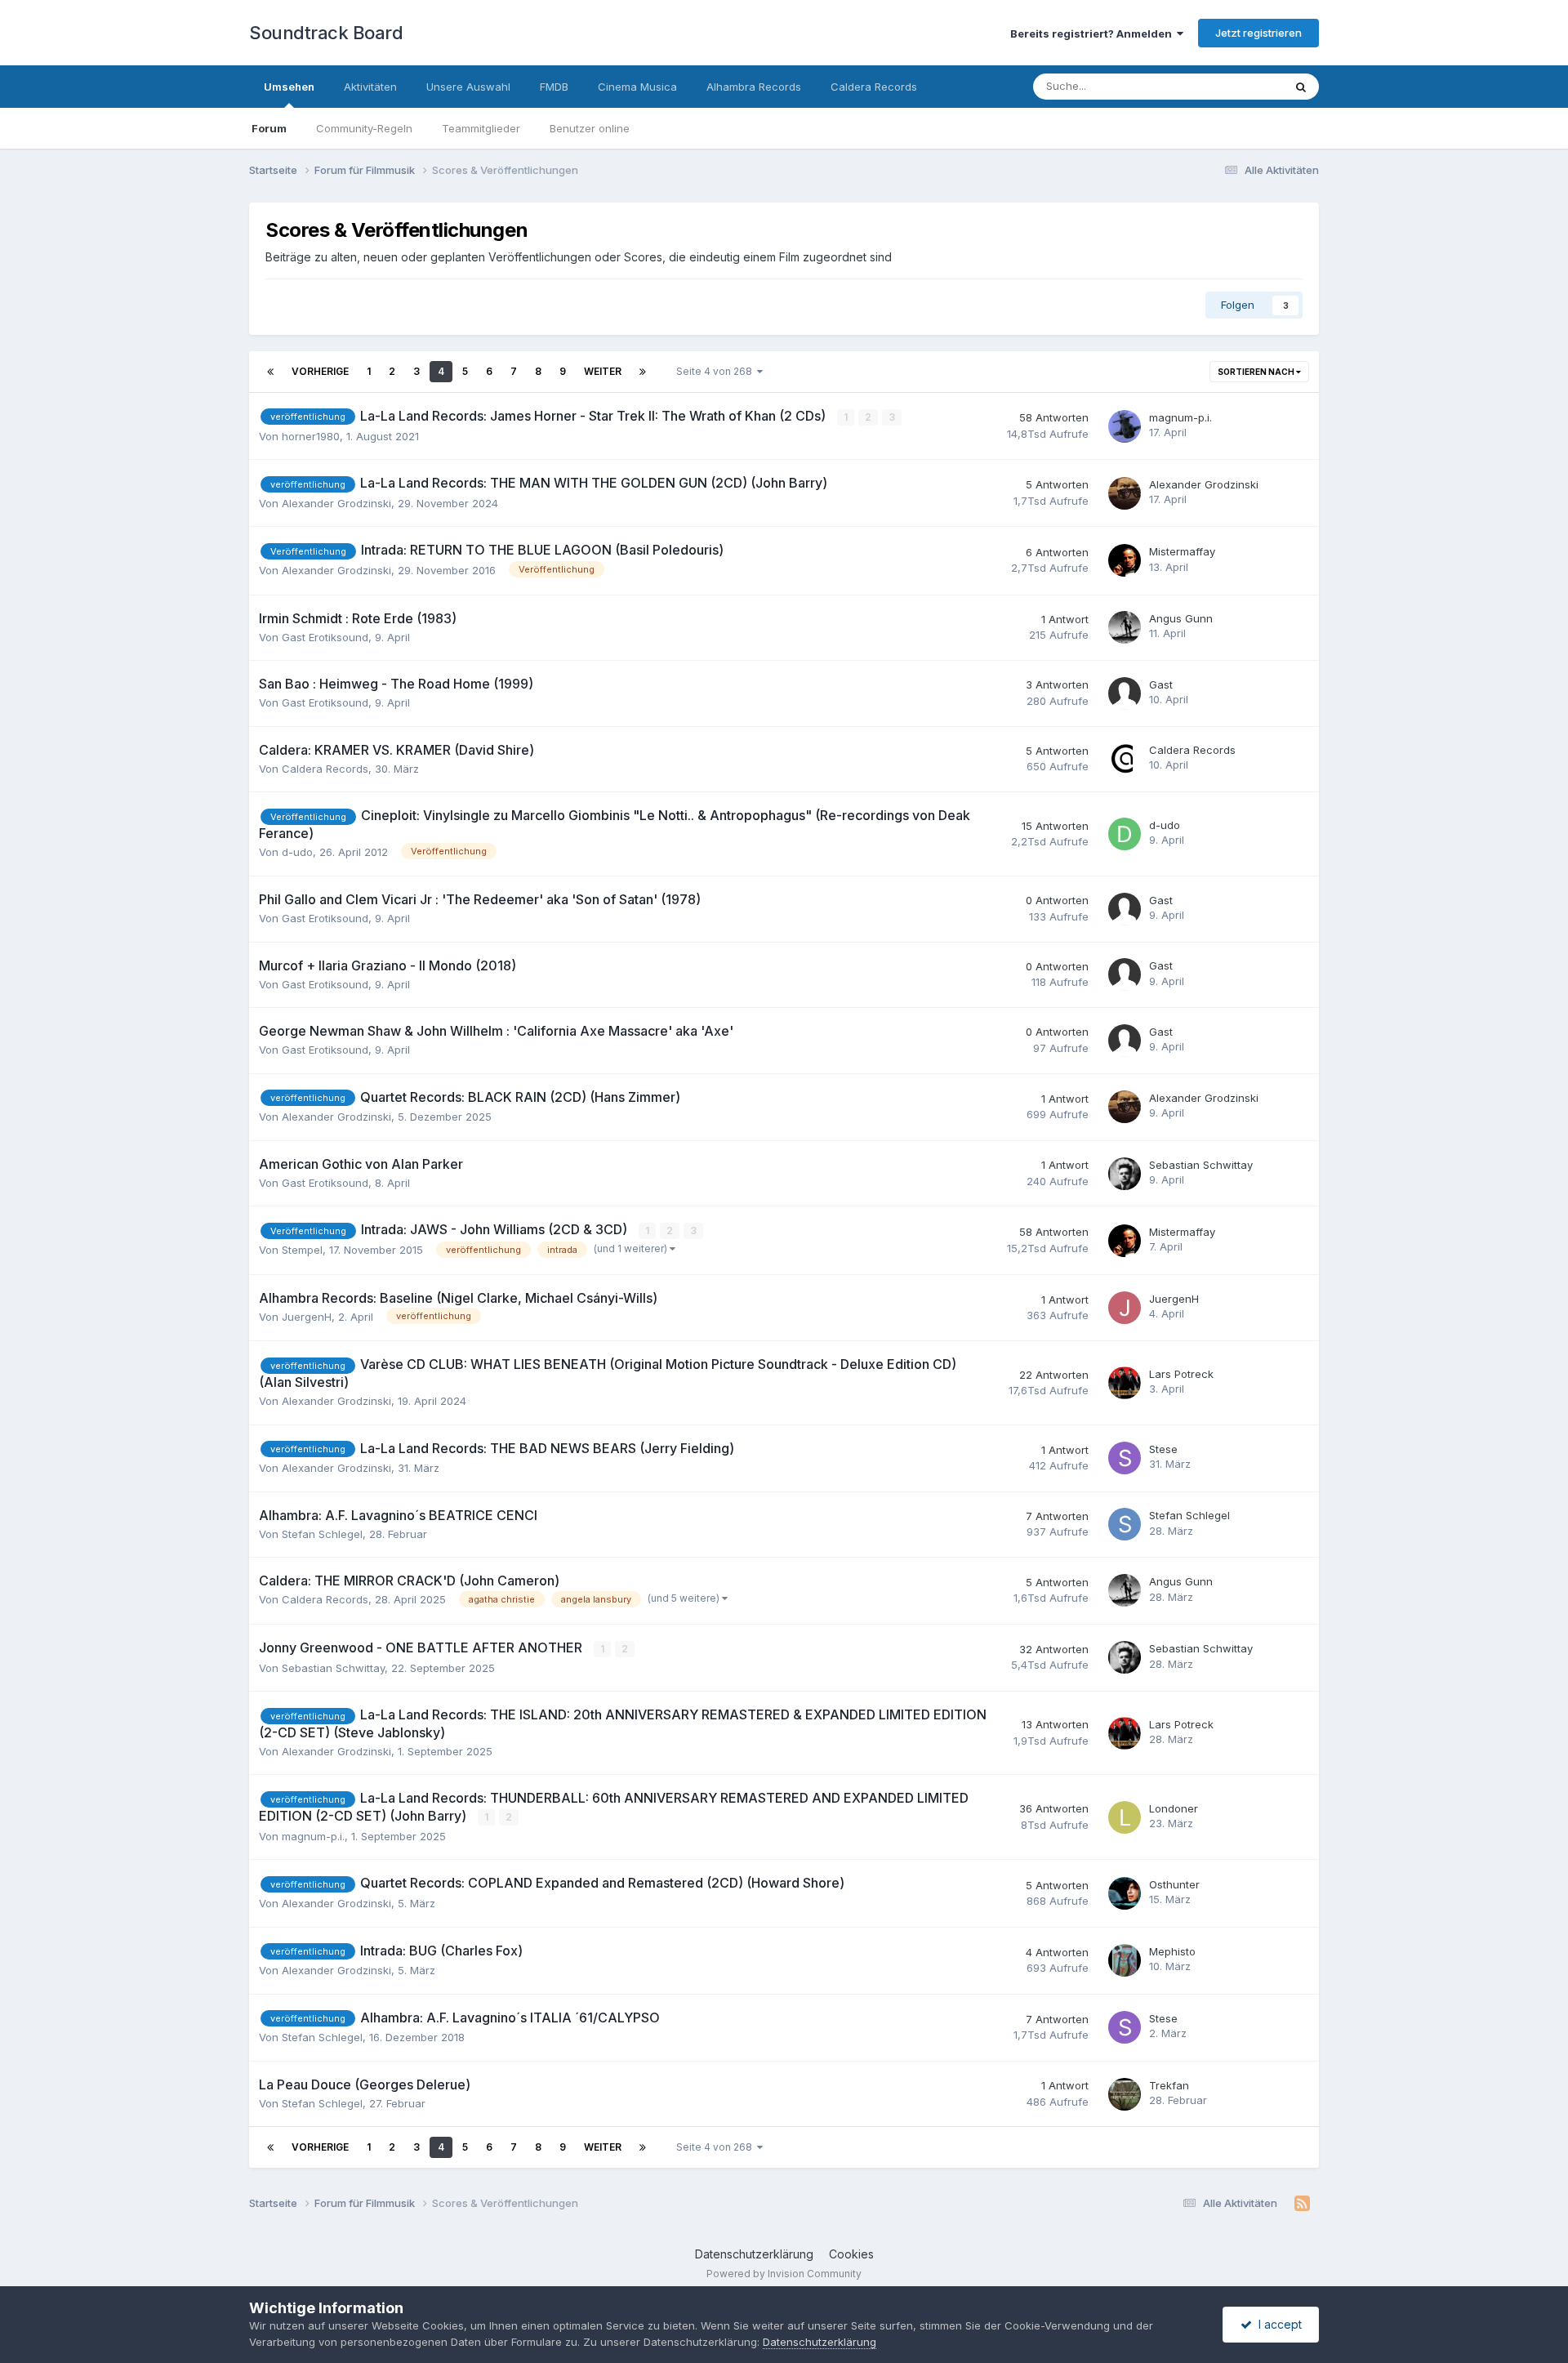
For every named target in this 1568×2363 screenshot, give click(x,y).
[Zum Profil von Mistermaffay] (1125, 560)
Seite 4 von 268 (717, 371)
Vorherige (320, 371)
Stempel (302, 1250)
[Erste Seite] (270, 372)
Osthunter (1174, 1884)
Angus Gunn (1181, 618)
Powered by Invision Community (784, 2274)
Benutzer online (590, 128)
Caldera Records (874, 87)
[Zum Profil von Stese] (1125, 1458)
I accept (1277, 2324)
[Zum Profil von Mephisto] (1125, 1960)
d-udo (297, 852)
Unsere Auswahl (468, 87)
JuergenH (307, 1317)
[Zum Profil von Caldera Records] (1125, 759)
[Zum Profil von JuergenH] (1125, 1308)
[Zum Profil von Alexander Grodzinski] (1125, 493)
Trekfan (1169, 2085)
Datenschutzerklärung (754, 2254)
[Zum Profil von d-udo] (1125, 834)
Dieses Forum (1227, 86)
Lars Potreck (1181, 1374)
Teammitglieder (481, 128)
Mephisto (1172, 1951)
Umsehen (289, 87)
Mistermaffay (1182, 551)
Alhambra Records (754, 87)
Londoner (1174, 1808)
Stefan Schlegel (322, 1534)
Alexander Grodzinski (336, 503)
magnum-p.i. (1180, 417)
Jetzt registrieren (1258, 33)
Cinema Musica (637, 87)
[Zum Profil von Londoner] (1125, 1817)
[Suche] (1301, 87)
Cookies (851, 2254)
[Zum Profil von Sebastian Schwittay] (1125, 1174)
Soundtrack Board (326, 33)
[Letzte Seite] (643, 372)
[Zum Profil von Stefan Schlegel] (1125, 1524)
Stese (1163, 1449)
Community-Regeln (364, 128)
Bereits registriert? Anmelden (1094, 33)
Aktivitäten (370, 87)
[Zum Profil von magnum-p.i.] (1125, 426)
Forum (269, 128)
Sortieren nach (1257, 372)
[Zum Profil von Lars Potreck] (1125, 1383)
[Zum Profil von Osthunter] (1125, 1893)
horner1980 (311, 436)
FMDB (554, 87)
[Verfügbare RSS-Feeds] (1302, 2204)
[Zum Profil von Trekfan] (1125, 2094)
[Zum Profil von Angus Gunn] (1125, 627)
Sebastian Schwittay (1201, 1165)
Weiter (603, 371)
